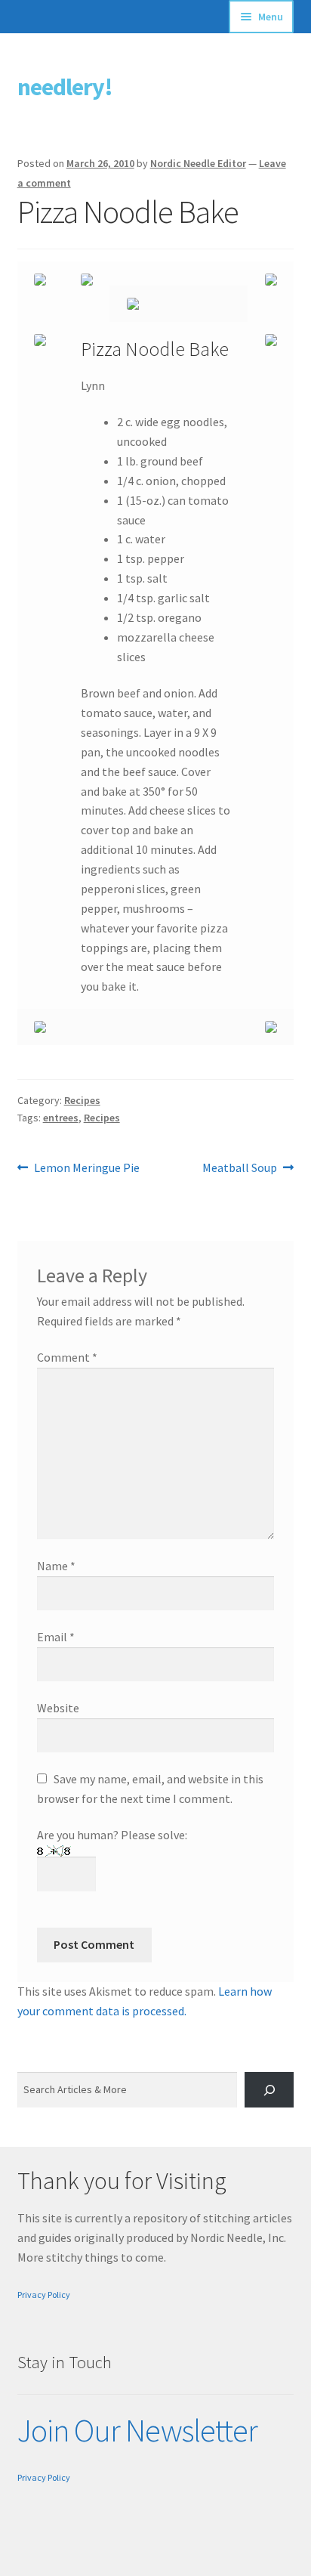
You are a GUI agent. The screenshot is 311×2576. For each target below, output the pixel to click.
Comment (67, 1357)
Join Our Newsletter (137, 2430)
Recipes (82, 1100)
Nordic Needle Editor (198, 163)
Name (56, 1566)
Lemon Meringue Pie (86, 1169)
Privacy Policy (44, 2295)
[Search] (269, 2090)
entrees (61, 1118)
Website (58, 1708)
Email (56, 1637)
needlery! (65, 87)
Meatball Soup (240, 1169)
